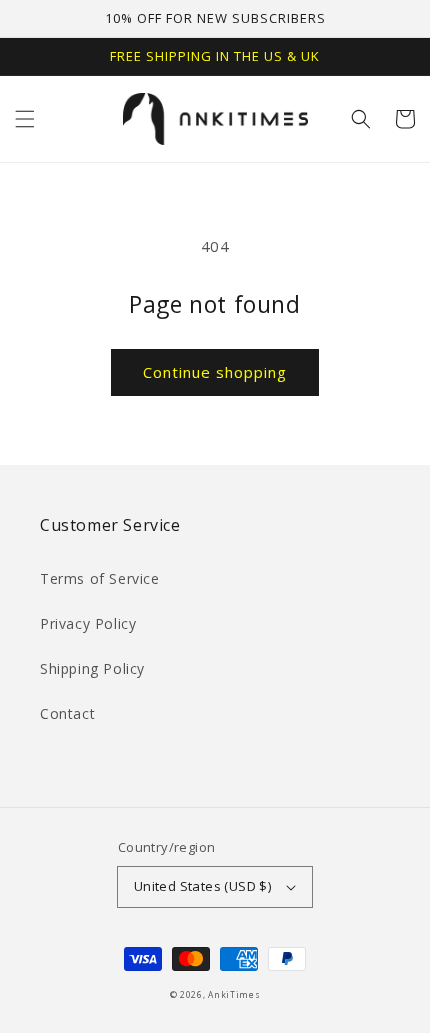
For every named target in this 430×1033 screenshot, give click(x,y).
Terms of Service (100, 578)
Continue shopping (215, 372)
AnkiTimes (234, 994)
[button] (25, 119)
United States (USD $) (202, 886)
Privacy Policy (88, 623)
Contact (67, 713)
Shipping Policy (92, 668)
